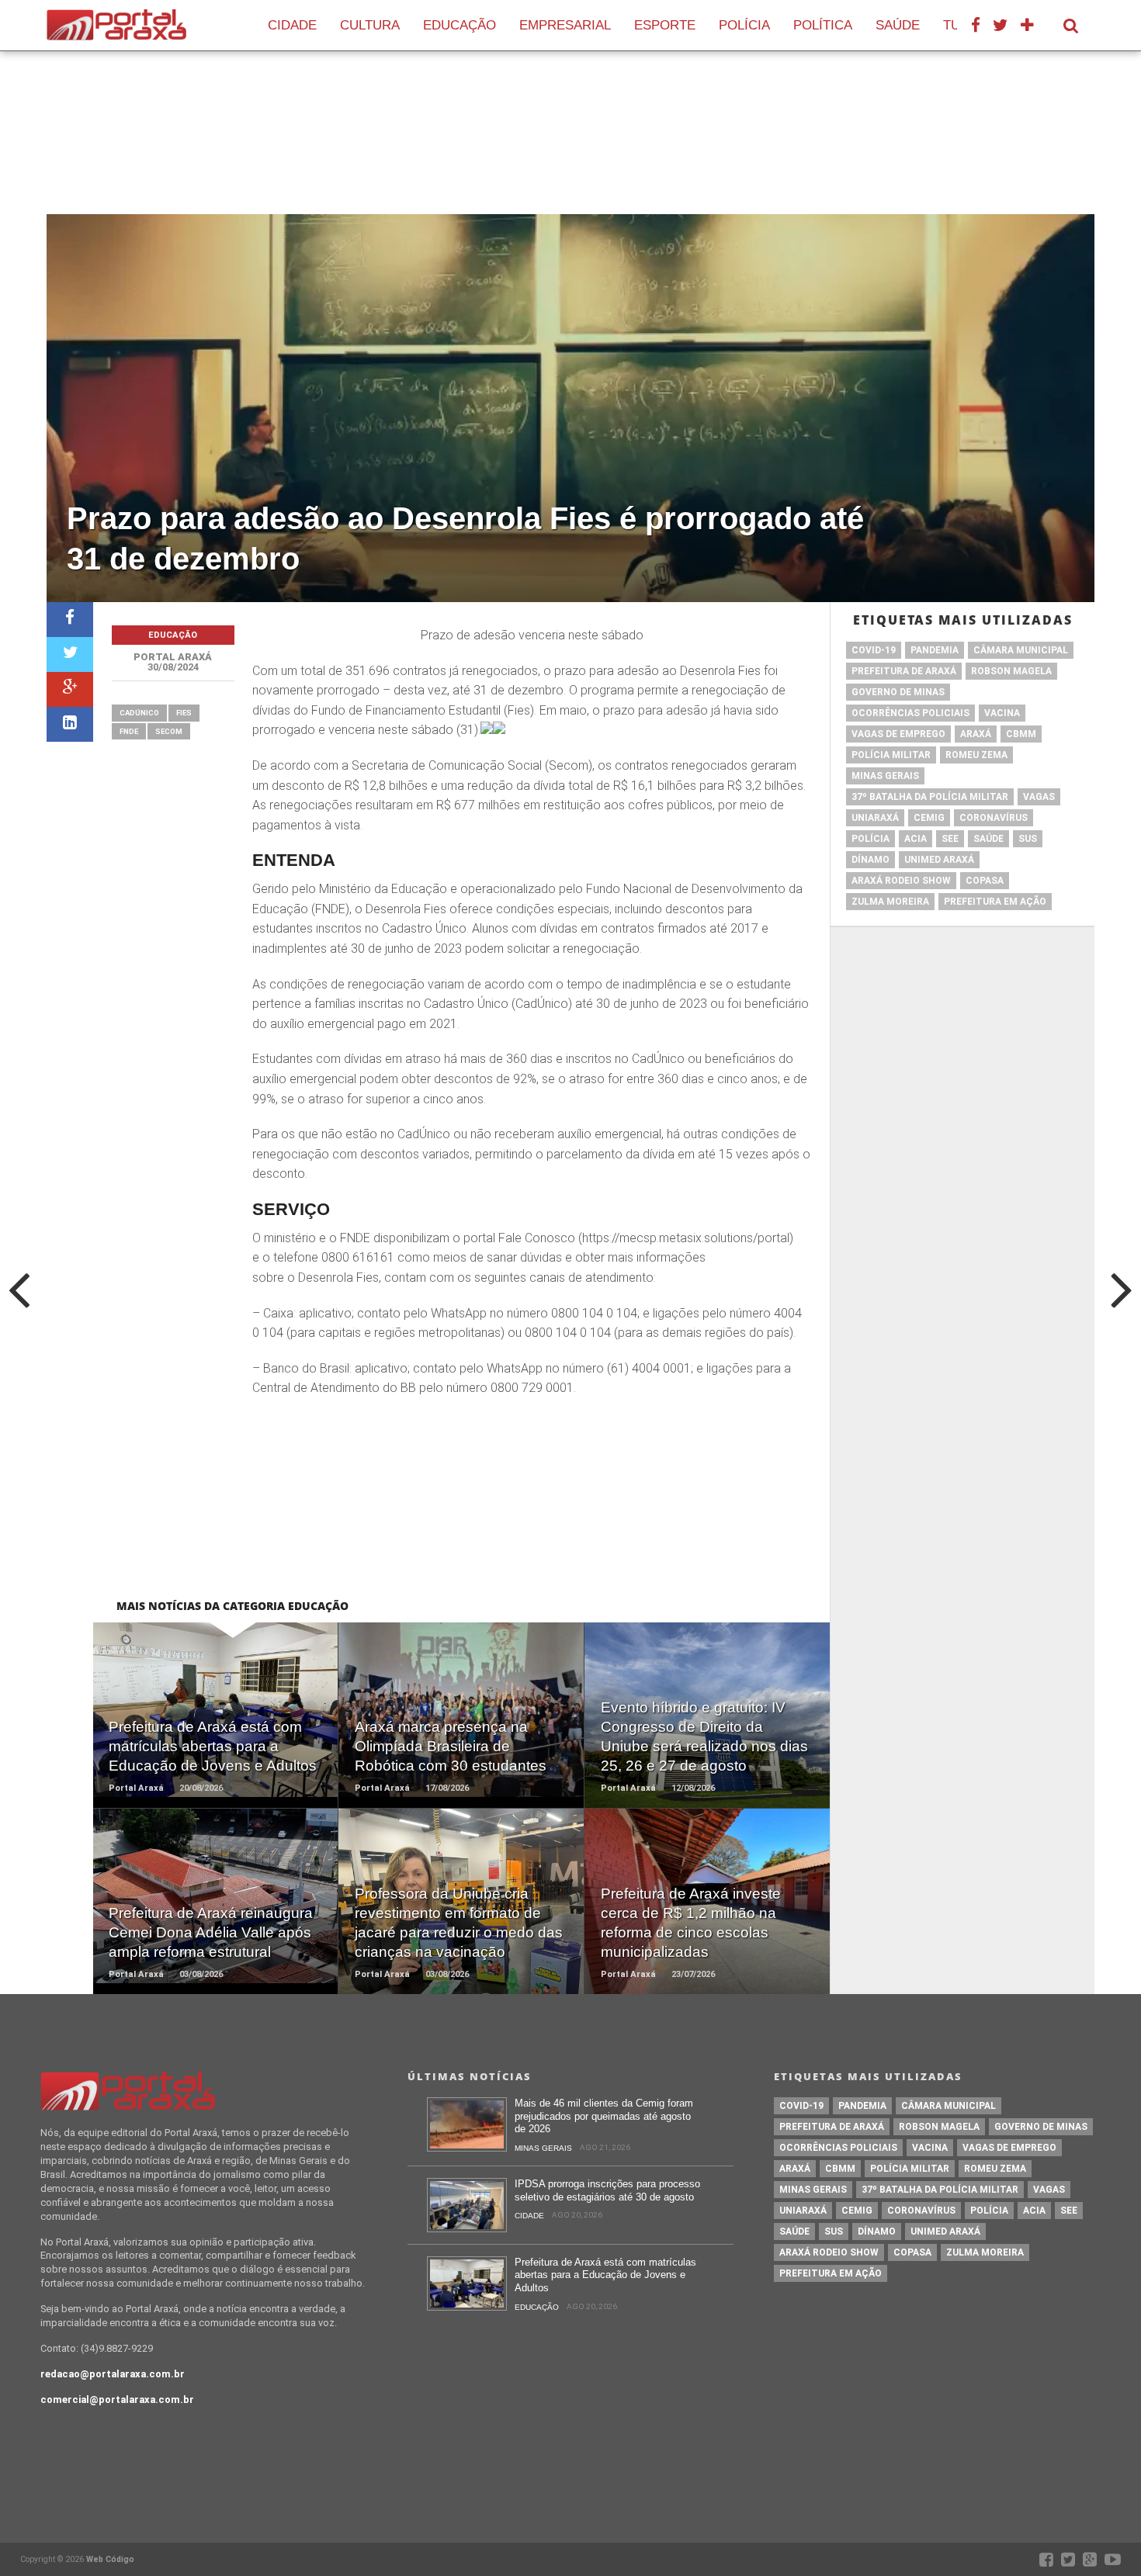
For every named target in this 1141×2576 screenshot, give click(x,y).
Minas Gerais (885, 776)
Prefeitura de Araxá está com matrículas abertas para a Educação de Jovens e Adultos (605, 2275)
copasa (985, 881)
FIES (184, 713)
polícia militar (891, 755)
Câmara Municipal (1021, 650)
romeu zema (976, 755)
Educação (460, 25)
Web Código (110, 2559)
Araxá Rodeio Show (901, 881)
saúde (988, 839)
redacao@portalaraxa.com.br (113, 2374)
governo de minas (898, 692)
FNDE (129, 731)
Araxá (976, 734)
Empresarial (565, 25)
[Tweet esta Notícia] (70, 654)
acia (916, 839)
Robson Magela (1011, 671)
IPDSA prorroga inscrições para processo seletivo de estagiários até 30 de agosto (607, 2190)
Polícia (744, 25)
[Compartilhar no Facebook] (70, 620)
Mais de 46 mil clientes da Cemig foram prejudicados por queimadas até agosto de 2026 (604, 2116)
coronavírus (994, 818)
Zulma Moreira (890, 902)
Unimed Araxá (939, 860)
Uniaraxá (875, 818)
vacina (1002, 713)
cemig (929, 818)
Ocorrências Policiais (910, 713)
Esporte (665, 25)
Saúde (898, 25)
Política (823, 25)
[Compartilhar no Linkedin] (70, 724)
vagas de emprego (898, 734)
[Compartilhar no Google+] (70, 689)
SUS (1028, 839)
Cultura (370, 25)
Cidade (292, 25)
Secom (169, 731)
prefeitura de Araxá (904, 671)
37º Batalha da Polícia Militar (930, 797)
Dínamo (870, 860)
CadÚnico (139, 713)
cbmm (1021, 734)
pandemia (935, 650)
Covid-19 (874, 650)
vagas (1039, 797)
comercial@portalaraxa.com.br (117, 2399)
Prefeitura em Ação (995, 902)
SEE (950, 839)
